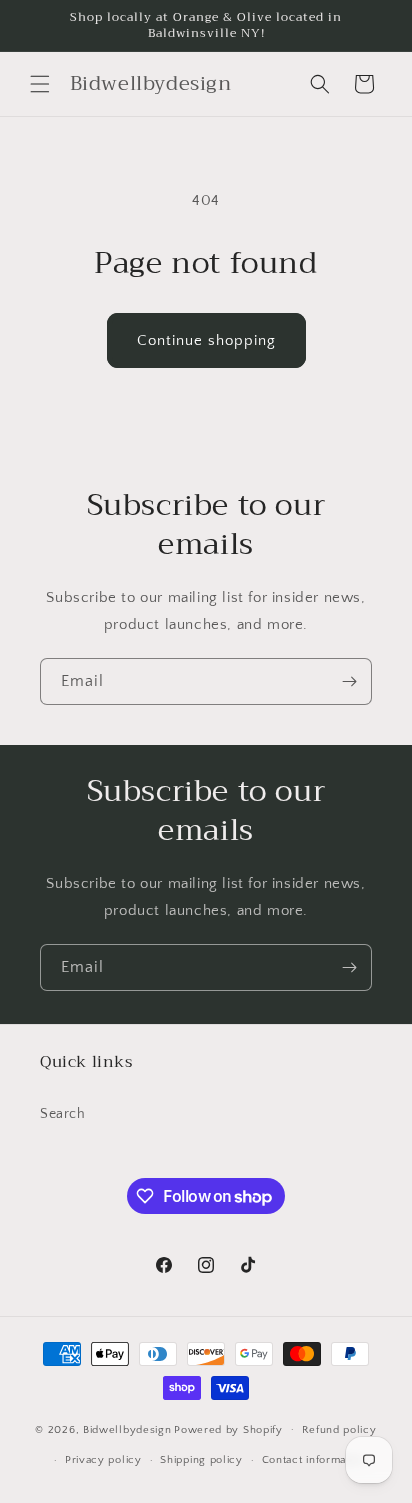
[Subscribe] (349, 681)
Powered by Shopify (228, 1429)
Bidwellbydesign (127, 1429)
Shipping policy (201, 1460)
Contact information (314, 1460)
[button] (40, 84)
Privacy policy (103, 1460)
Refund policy (339, 1430)
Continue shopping (206, 340)
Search (63, 1114)
